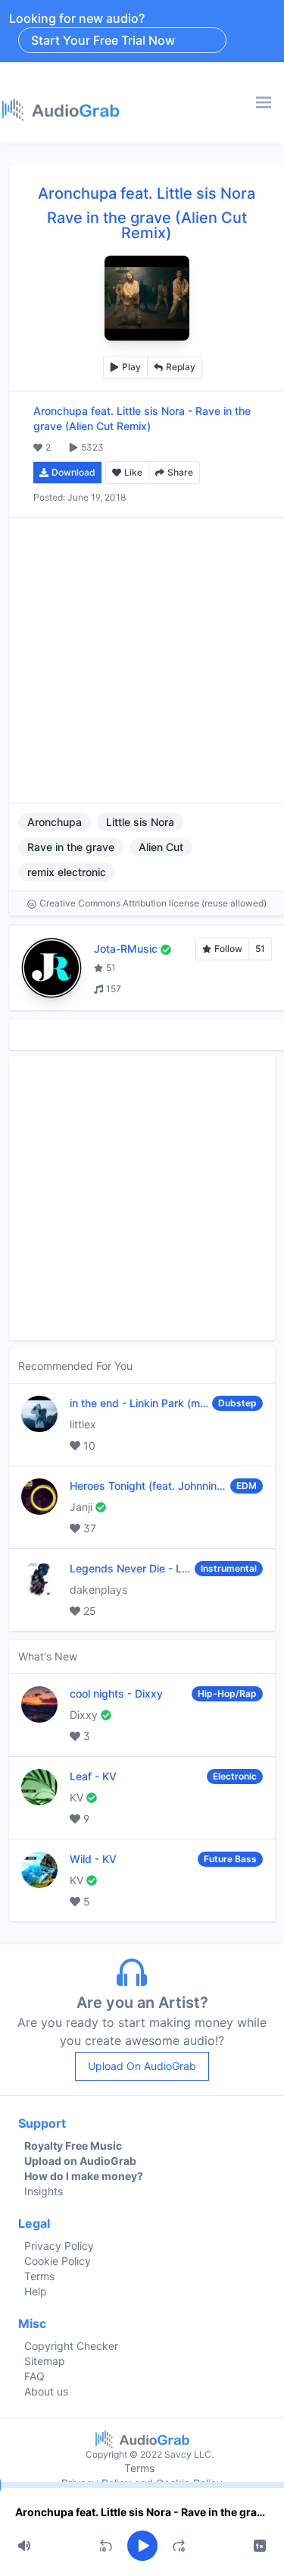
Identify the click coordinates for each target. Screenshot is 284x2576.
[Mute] (24, 2546)
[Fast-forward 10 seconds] (179, 2546)
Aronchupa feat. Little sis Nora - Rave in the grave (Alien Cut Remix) (142, 2512)
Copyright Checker (71, 2346)
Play (131, 367)
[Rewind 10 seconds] (106, 2546)
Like (133, 472)
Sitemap (45, 2361)
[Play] (142, 2546)
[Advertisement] (142, 660)
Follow (228, 949)
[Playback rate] (260, 2546)
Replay (181, 367)
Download (73, 472)
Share (180, 472)
